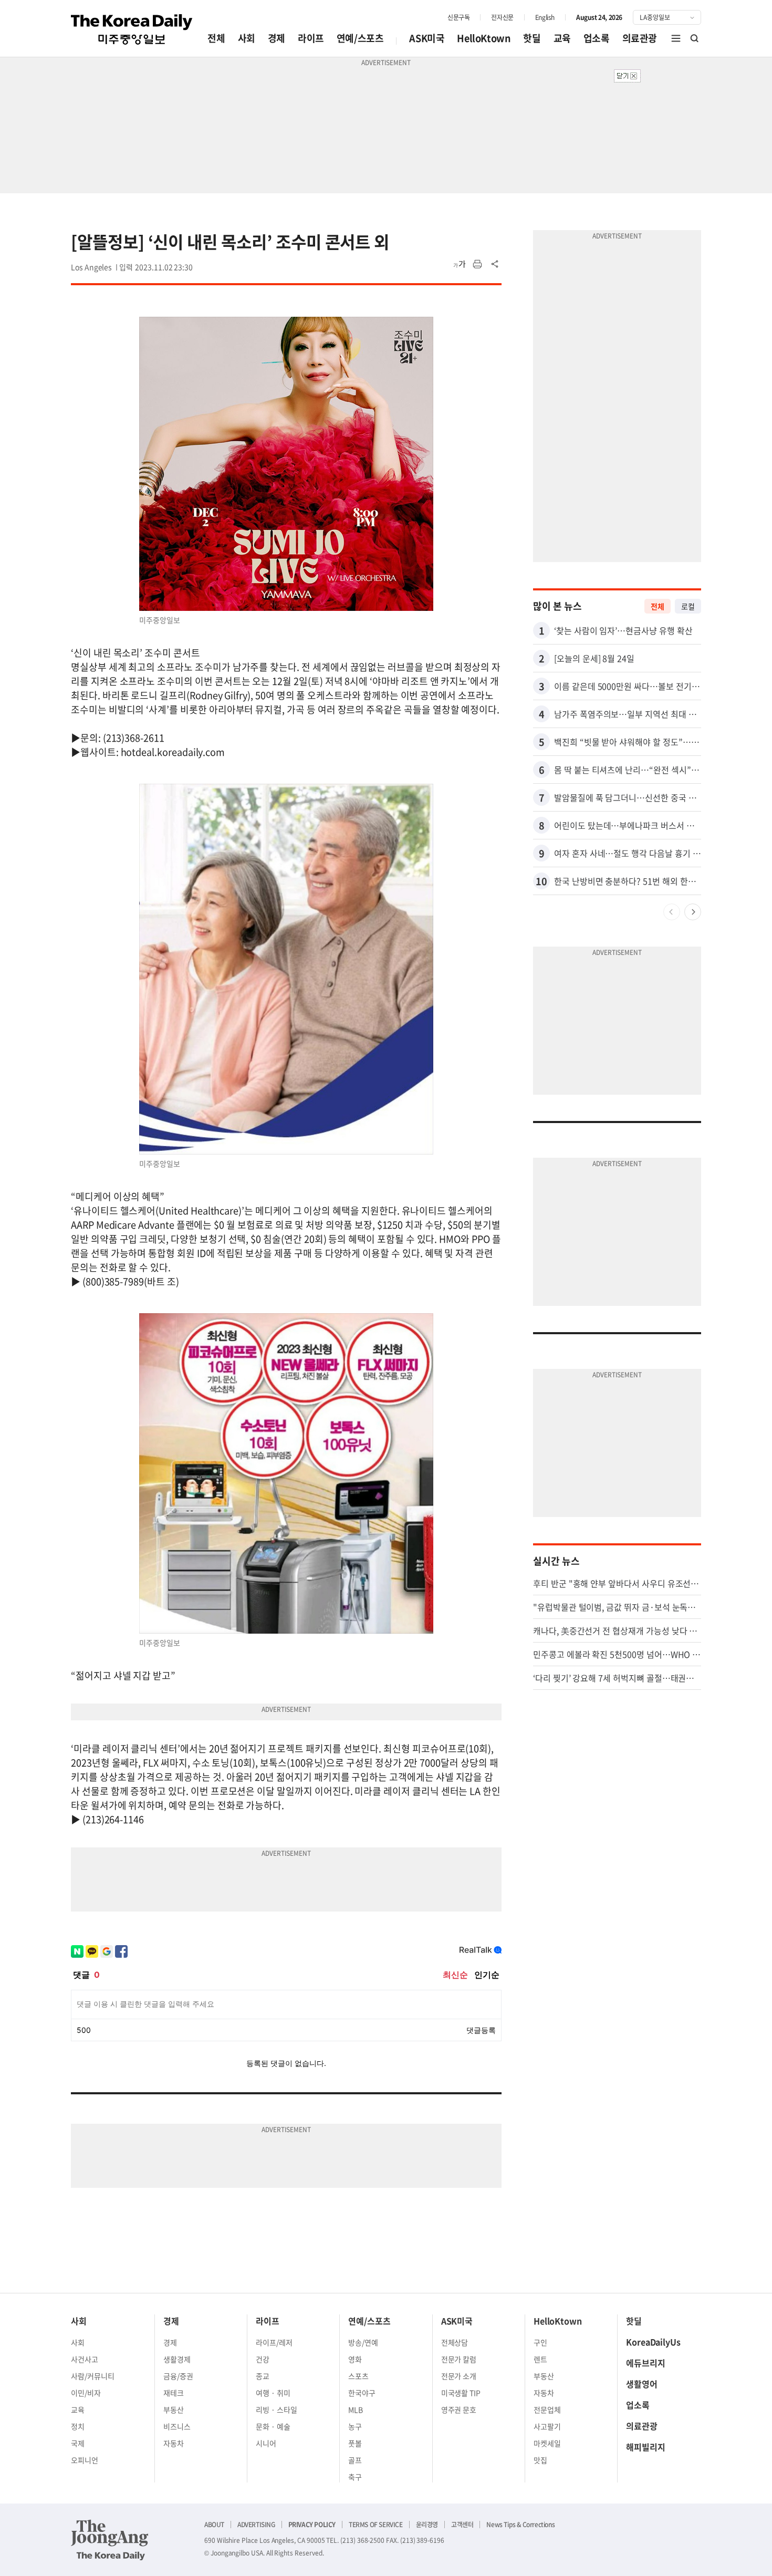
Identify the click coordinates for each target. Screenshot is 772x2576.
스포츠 (358, 2376)
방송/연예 (363, 2342)
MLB (356, 2409)
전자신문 (502, 17)
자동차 (174, 2443)
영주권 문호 (459, 2409)
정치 (78, 2426)
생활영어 (642, 2384)
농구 (355, 2426)
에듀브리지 (646, 2363)
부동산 (174, 2409)
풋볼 (355, 2443)
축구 (355, 2477)
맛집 (540, 2460)
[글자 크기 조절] (460, 264)
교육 (562, 38)
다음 (693, 912)
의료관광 (640, 38)
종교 (263, 2376)
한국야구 (362, 2393)
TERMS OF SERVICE (376, 2525)
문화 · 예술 (273, 2426)
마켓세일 (547, 2443)
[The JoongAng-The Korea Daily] (110, 2540)
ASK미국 (427, 38)
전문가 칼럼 (459, 2359)
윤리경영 (427, 2525)
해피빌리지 (646, 2447)
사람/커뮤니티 (93, 2376)
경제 (277, 38)
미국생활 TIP (461, 2393)
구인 (540, 2342)
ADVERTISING (256, 2525)
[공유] (495, 264)
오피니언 (85, 2460)
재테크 (174, 2393)
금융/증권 (178, 2376)
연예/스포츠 (360, 38)
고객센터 (462, 2525)
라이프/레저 (274, 2342)
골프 (355, 2460)
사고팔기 (547, 2426)
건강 (263, 2359)
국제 (78, 2443)
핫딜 (532, 38)
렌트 (540, 2359)
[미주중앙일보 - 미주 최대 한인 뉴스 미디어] (132, 29)
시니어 (266, 2443)
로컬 (688, 606)
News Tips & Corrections (520, 2525)
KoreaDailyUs (653, 2342)
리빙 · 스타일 (277, 2409)
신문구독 (458, 17)
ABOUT (214, 2525)
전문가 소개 (459, 2376)
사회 (247, 38)
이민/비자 (86, 2393)
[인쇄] (477, 264)
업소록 (597, 38)
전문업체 (547, 2409)
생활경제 (177, 2359)
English (545, 17)
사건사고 (85, 2359)
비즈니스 (177, 2426)
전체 (216, 38)
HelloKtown (484, 38)
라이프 (311, 38)
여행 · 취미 (273, 2393)
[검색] (695, 38)
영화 (355, 2359)
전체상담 (455, 2342)
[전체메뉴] (676, 38)
